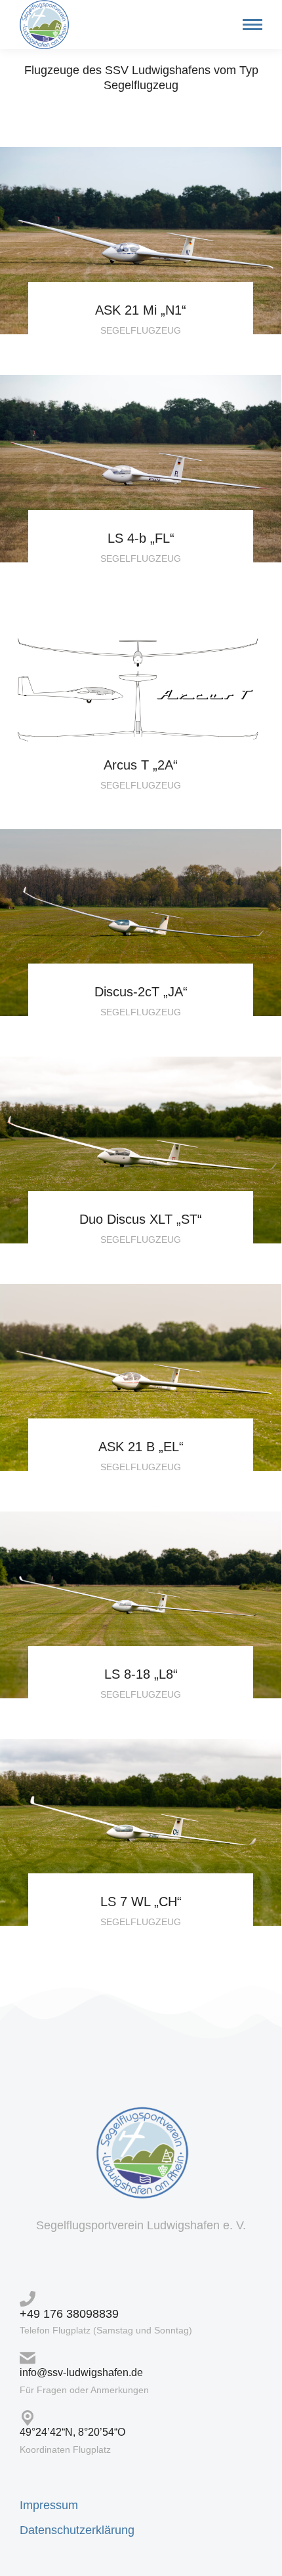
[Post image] (141, 241)
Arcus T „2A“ (141, 765)
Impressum (49, 2505)
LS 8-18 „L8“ (141, 1674)
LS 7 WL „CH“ (141, 1902)
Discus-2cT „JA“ (141, 992)
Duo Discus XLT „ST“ (141, 1219)
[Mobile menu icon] (249, 25)
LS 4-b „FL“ (141, 538)
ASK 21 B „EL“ (141, 1447)
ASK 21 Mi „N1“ (141, 310)
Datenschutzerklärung (77, 2530)
